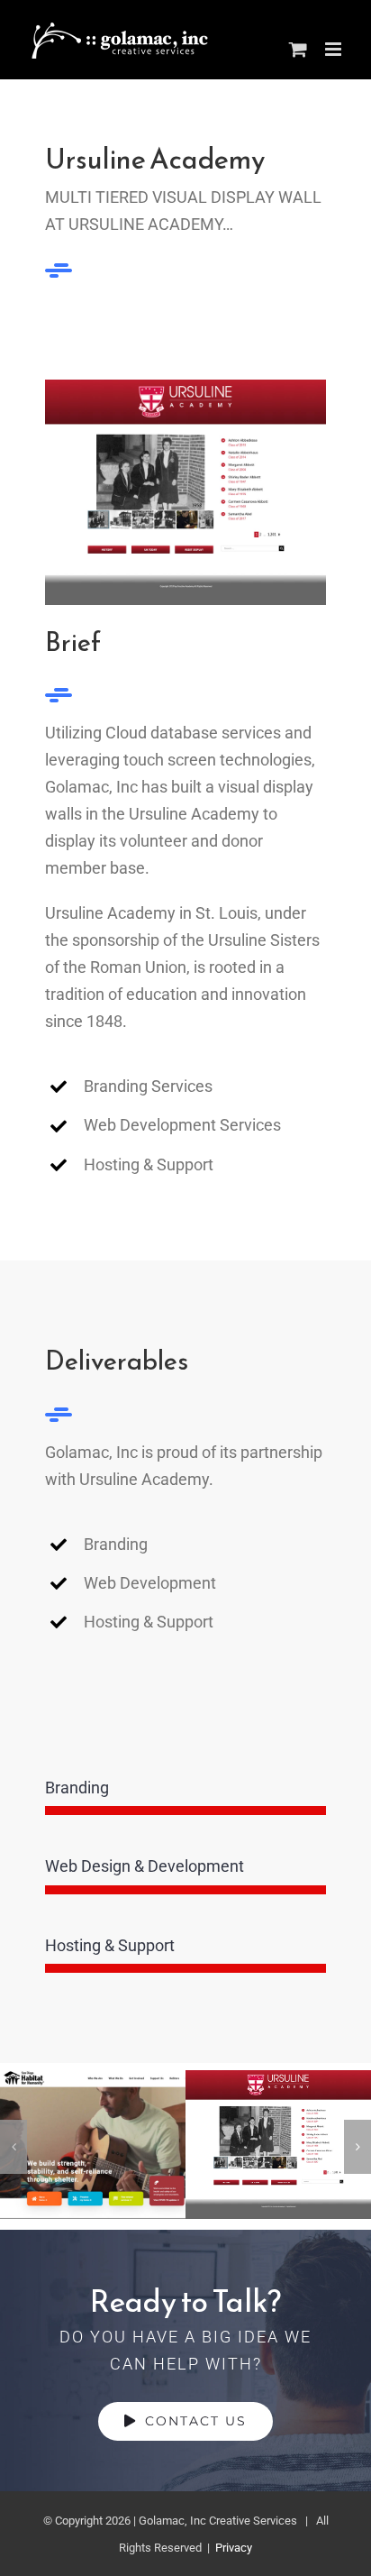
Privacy (232, 2548)
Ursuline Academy (278, 2102)
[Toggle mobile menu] (335, 49)
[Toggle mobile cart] (298, 49)
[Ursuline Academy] (278, 2145)
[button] (14, 2147)
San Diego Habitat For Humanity (92, 2083)
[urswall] (185, 387)
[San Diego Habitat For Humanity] (93, 2145)
